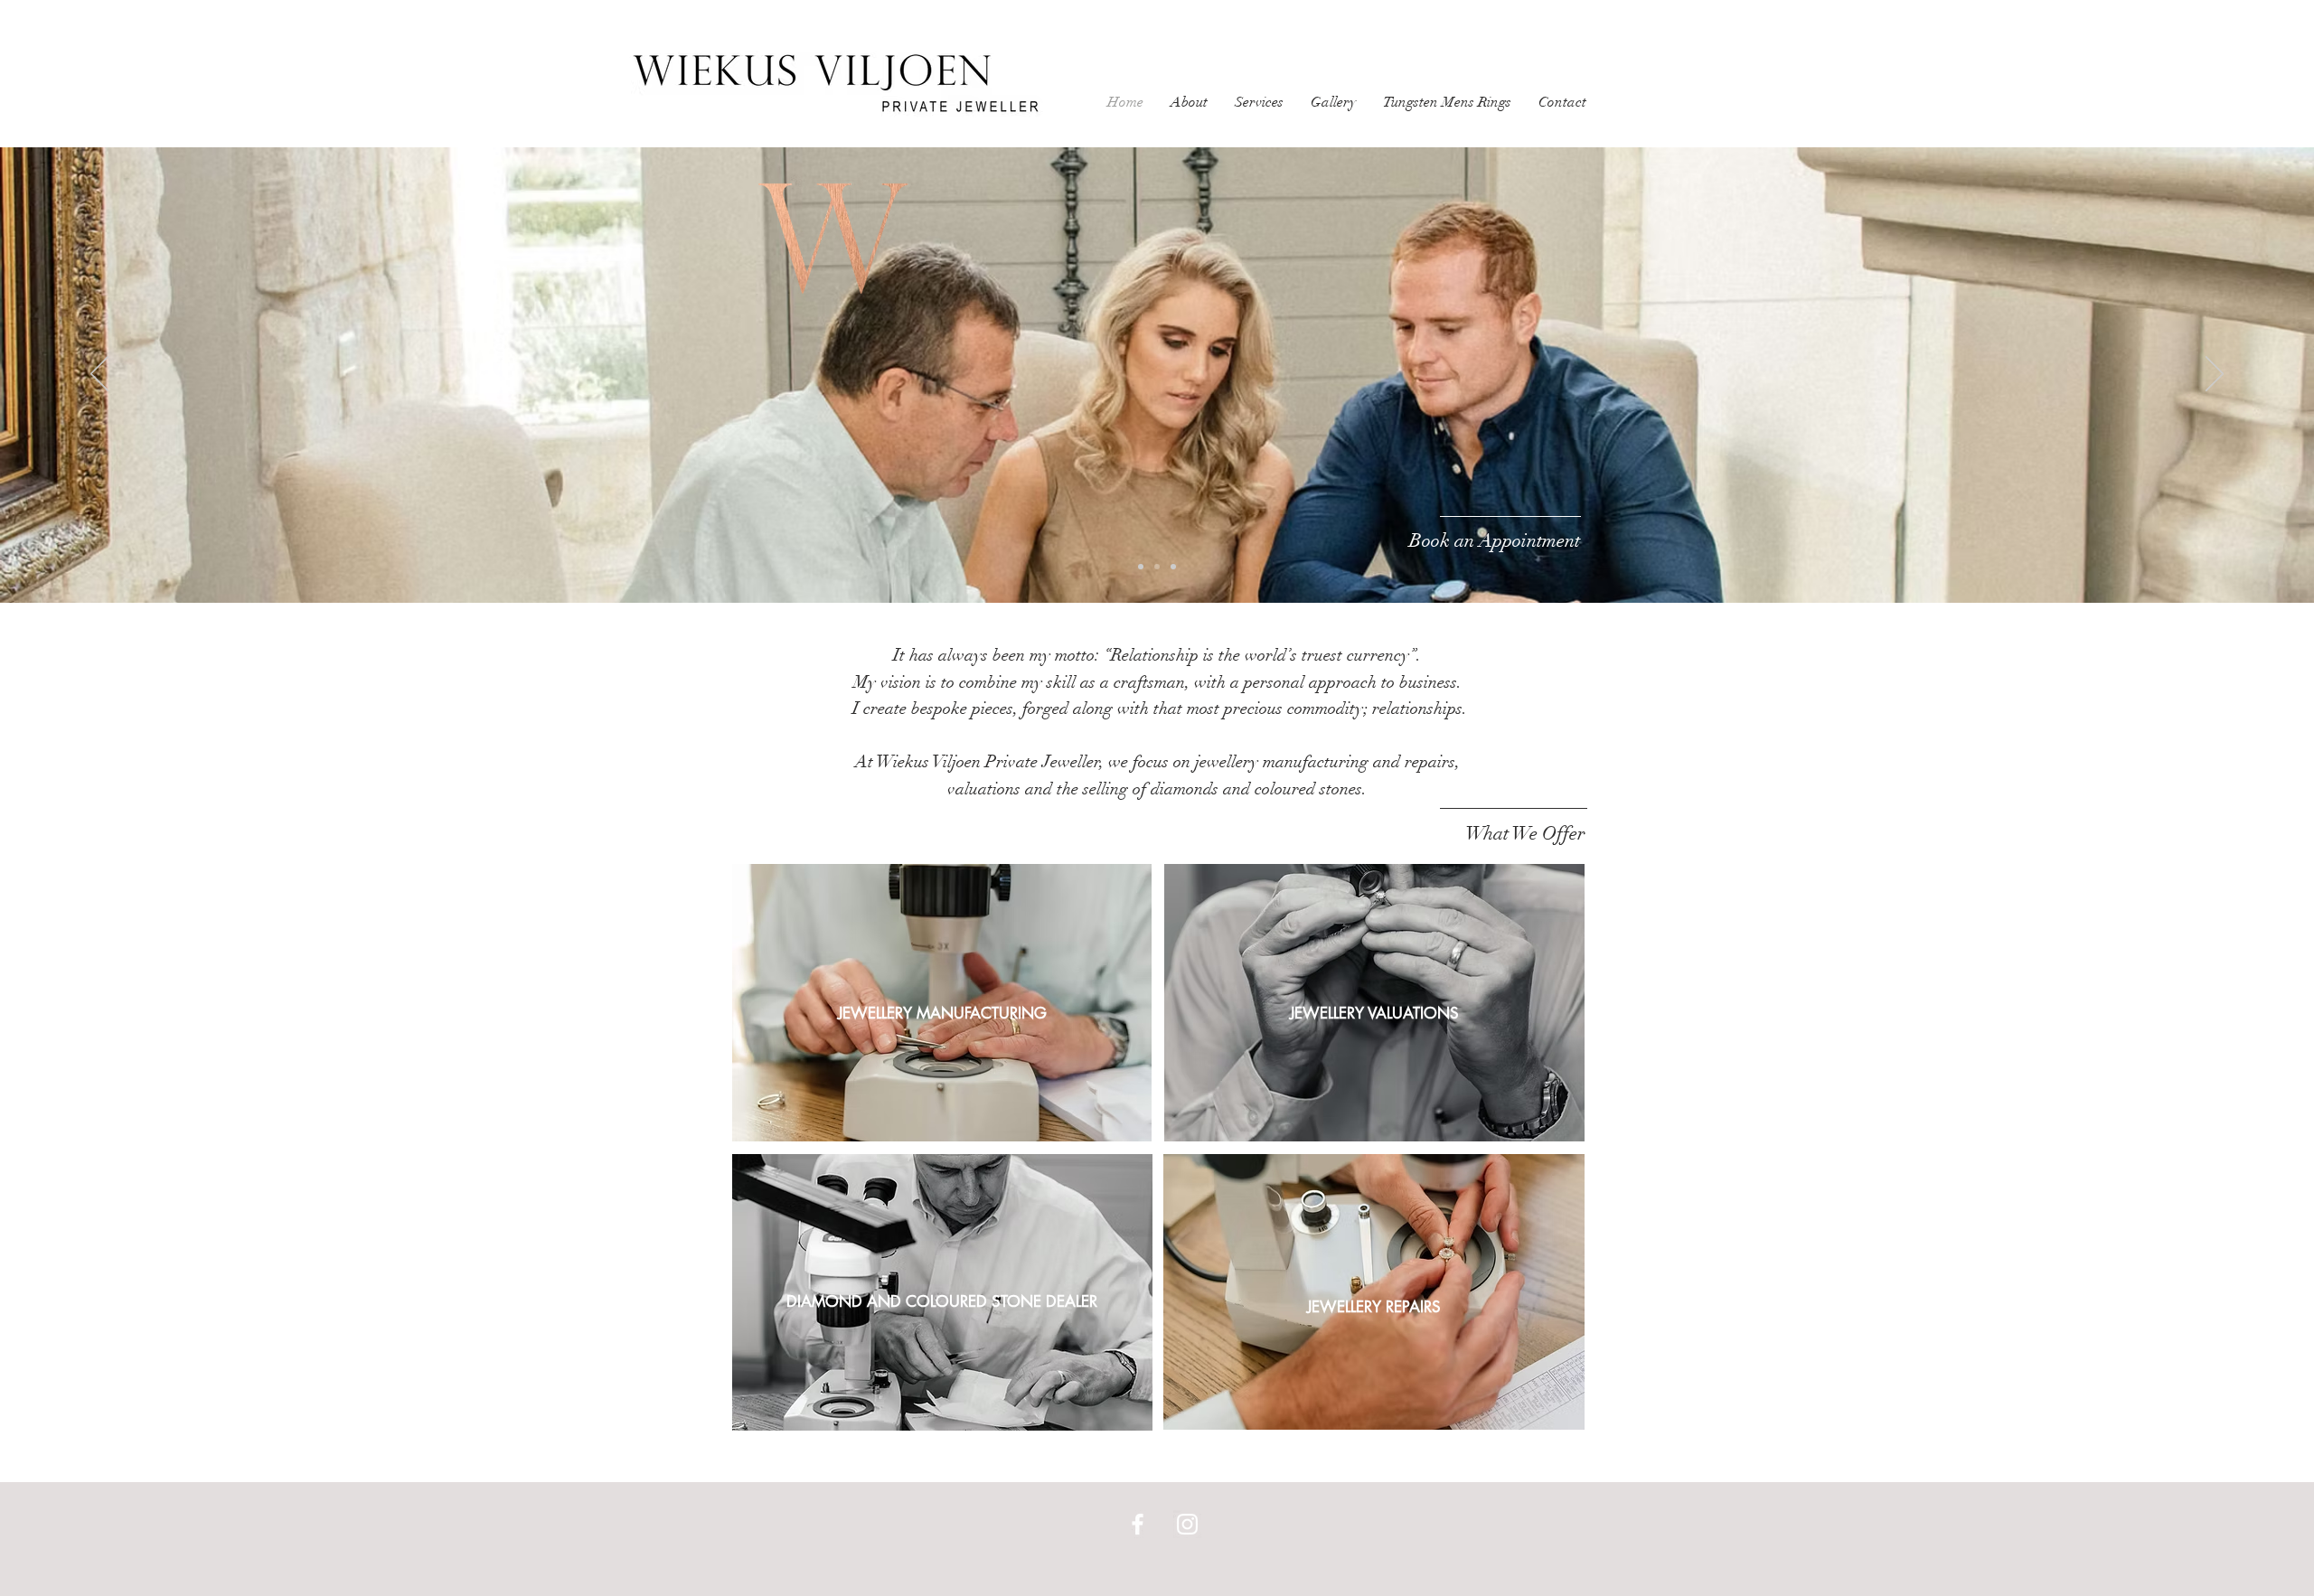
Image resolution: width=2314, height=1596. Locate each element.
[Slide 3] (1173, 567)
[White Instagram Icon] (1187, 1524)
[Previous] (99, 375)
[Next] (2215, 375)
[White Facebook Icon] (1138, 1524)
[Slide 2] (1141, 567)
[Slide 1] (1157, 567)
